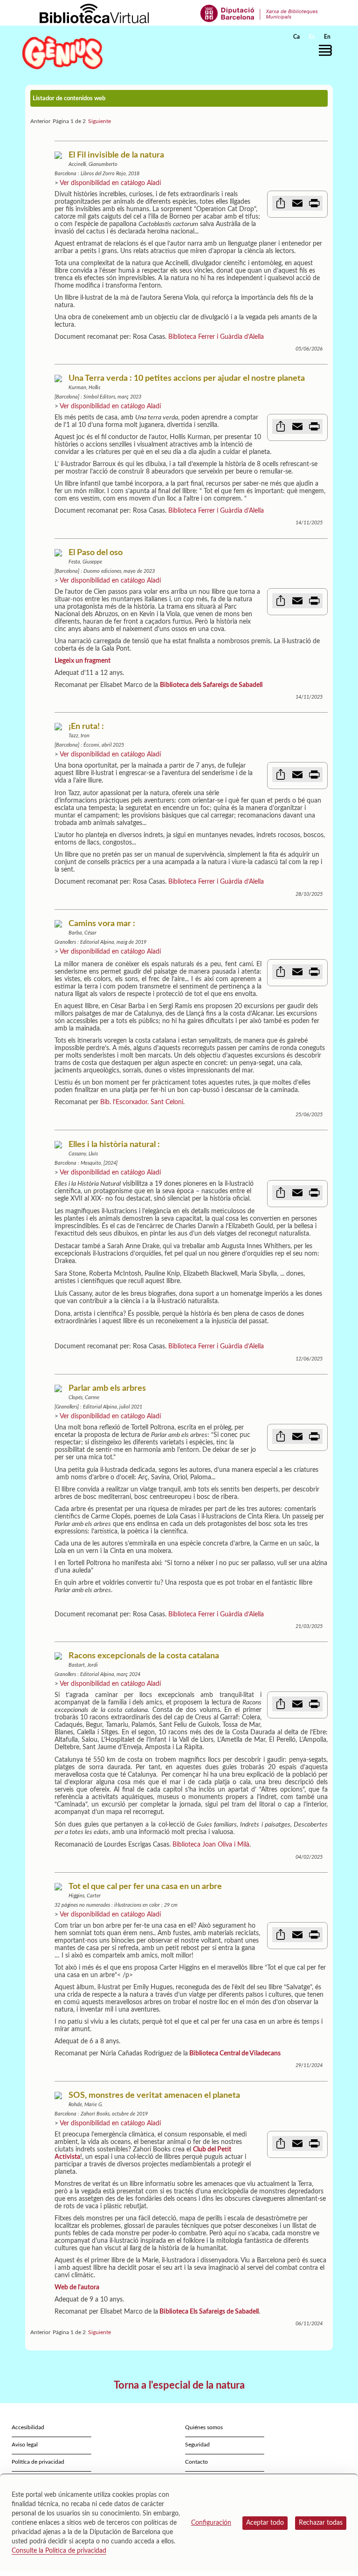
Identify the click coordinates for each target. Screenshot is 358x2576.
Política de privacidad (38, 2462)
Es (312, 37)
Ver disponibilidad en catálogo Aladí (110, 183)
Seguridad (197, 2445)
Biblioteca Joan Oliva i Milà (211, 1845)
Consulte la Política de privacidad (59, 2551)
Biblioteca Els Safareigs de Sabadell (209, 2312)
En (327, 37)
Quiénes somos (204, 2427)
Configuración (211, 2523)
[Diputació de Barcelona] (259, 13)
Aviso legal (25, 2445)
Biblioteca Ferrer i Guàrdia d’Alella (216, 337)
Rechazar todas (321, 2523)
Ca (296, 37)
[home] (62, 52)
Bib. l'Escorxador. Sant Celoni (142, 1102)
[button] (328, 50)
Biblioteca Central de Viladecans (235, 2054)
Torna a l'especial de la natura (179, 2385)
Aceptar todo (265, 2523)
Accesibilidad (28, 2427)
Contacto (196, 2462)
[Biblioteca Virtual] (94, 13)
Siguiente (100, 121)
